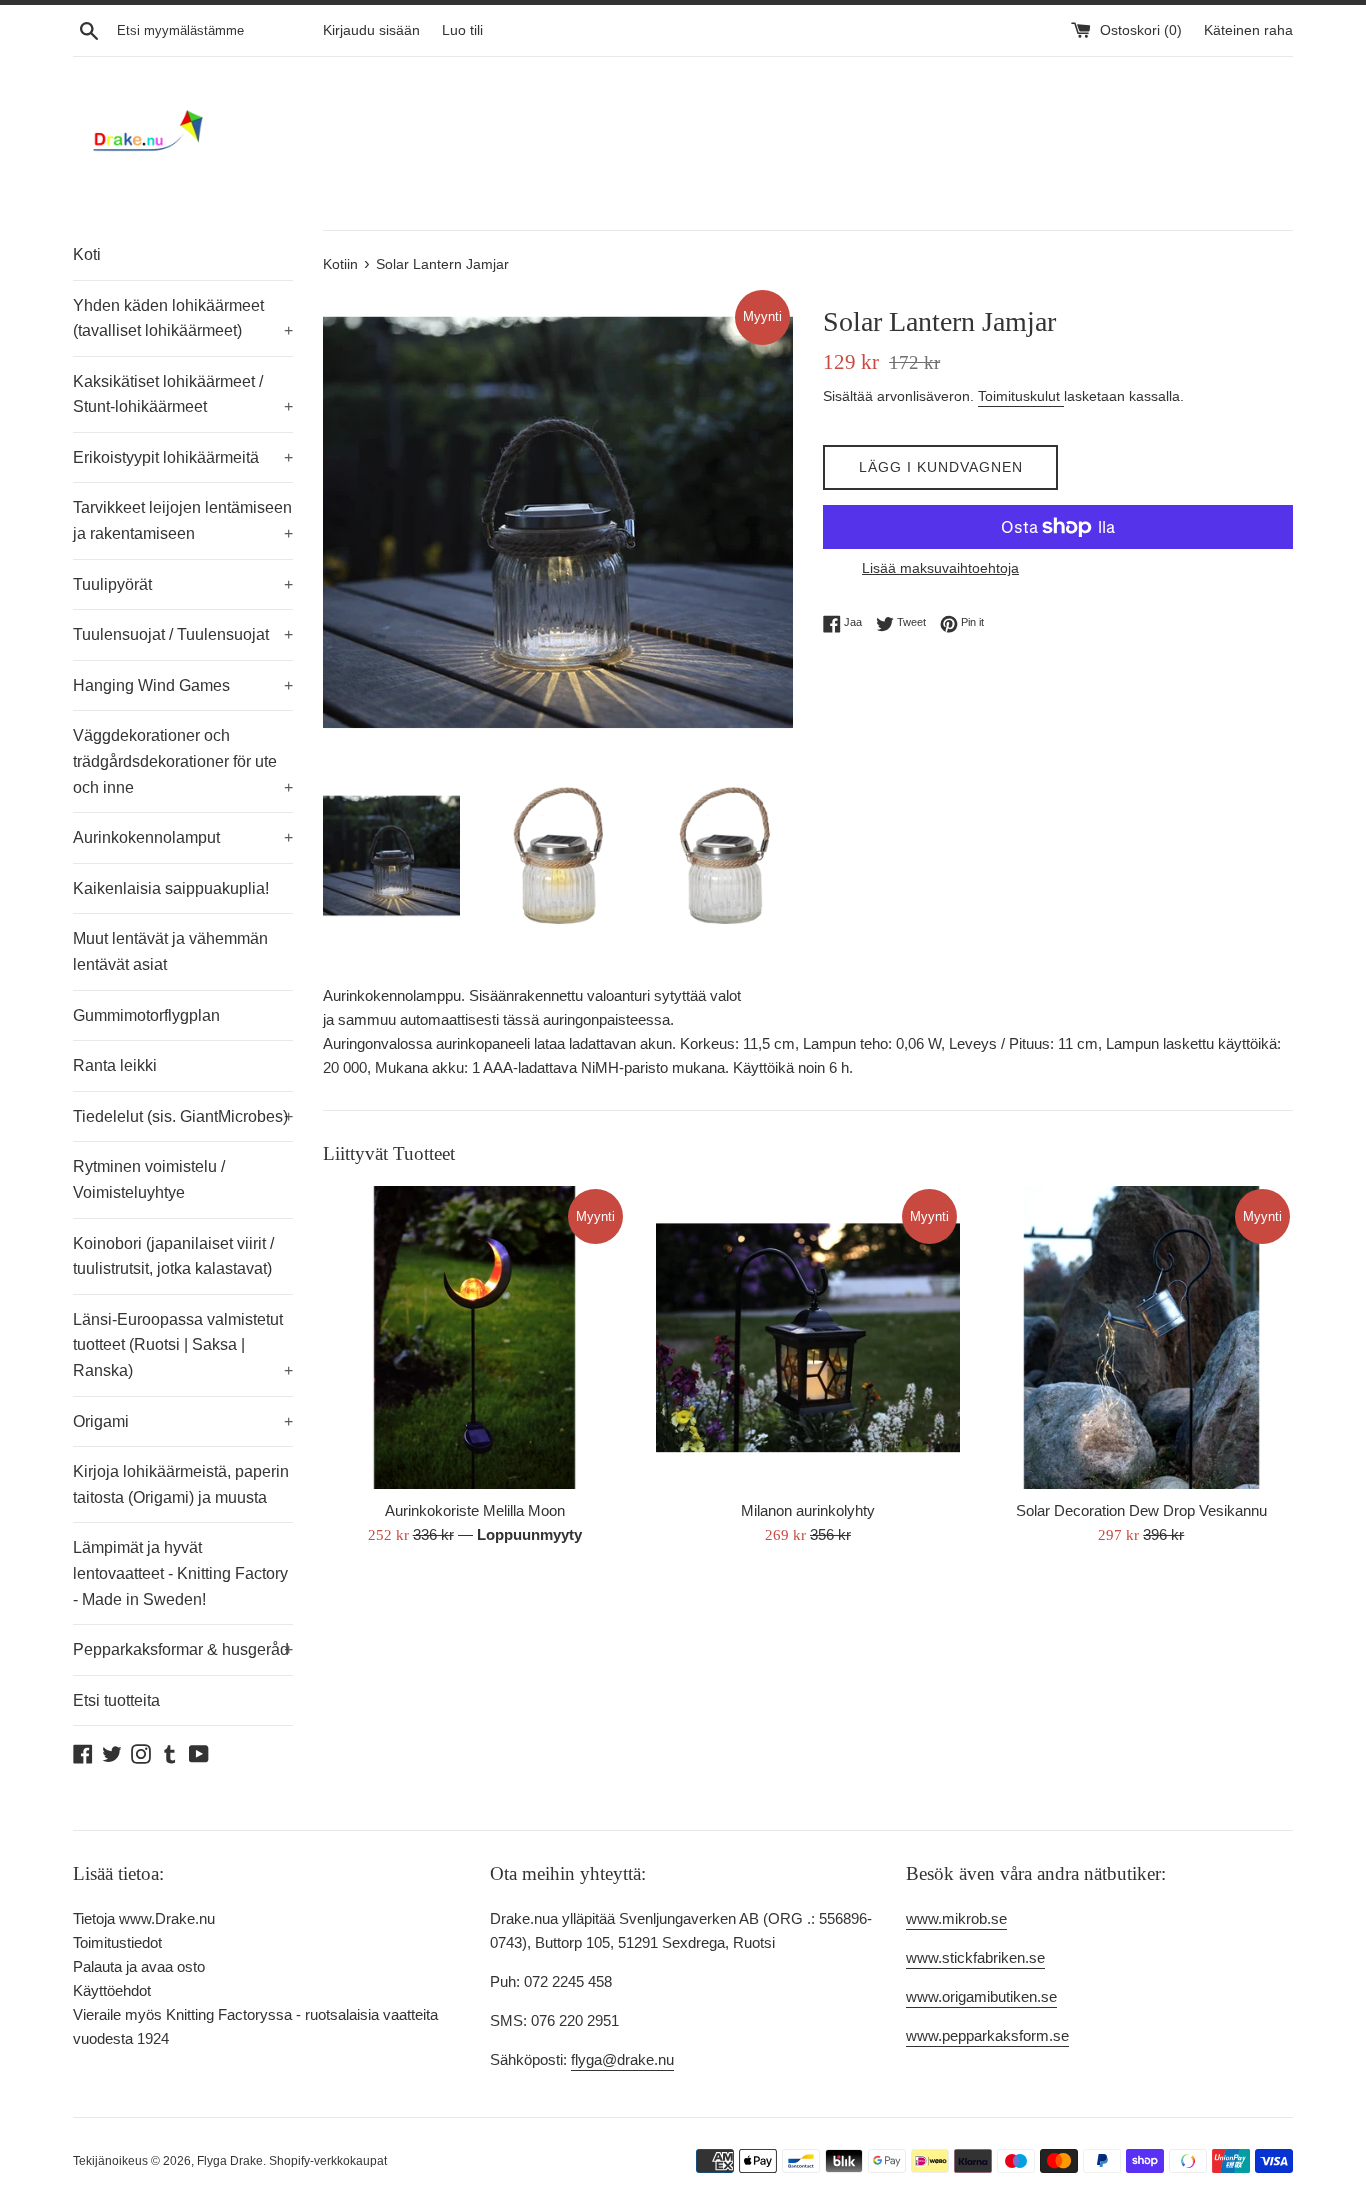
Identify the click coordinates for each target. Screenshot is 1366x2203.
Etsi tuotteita (116, 1700)
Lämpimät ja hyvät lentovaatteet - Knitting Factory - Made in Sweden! (180, 1573)
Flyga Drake (230, 2161)
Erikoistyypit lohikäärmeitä (183, 457)
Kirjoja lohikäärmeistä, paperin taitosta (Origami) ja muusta (181, 1484)
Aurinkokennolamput (183, 837)
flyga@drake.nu (622, 2059)
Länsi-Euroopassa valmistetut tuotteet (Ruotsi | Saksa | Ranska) (183, 1345)
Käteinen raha (1248, 30)
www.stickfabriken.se (975, 1957)
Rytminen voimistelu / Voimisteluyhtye (149, 1179)
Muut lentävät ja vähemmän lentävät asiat (170, 951)
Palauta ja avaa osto (139, 1966)
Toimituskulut (1021, 396)
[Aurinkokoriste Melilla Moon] (474, 1337)
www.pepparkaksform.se (987, 2035)
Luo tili (462, 30)
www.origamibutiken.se (981, 1996)
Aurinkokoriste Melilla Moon (475, 1510)
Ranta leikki (115, 1065)
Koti (87, 254)
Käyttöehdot (112, 1990)
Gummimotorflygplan (146, 1015)
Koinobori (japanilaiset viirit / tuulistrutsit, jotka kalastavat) (173, 1256)
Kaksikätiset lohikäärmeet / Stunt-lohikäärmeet (183, 394)
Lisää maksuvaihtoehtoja (940, 568)
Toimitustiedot (117, 1942)
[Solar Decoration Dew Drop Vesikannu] (1141, 1337)
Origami (183, 1421)
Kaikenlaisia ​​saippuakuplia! (171, 888)
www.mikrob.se (956, 1918)
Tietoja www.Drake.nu (144, 1918)
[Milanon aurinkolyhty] (807, 1337)
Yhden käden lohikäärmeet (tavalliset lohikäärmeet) (183, 318)
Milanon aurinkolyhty (808, 1510)
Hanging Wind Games (183, 685)
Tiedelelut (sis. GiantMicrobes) (183, 1116)
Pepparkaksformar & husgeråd (183, 1649)
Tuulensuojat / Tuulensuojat (183, 634)
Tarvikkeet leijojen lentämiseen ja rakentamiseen (183, 520)
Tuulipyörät (183, 584)
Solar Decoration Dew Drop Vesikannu (1141, 1510)
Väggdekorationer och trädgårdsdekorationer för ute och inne (183, 761)
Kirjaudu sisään (371, 30)
